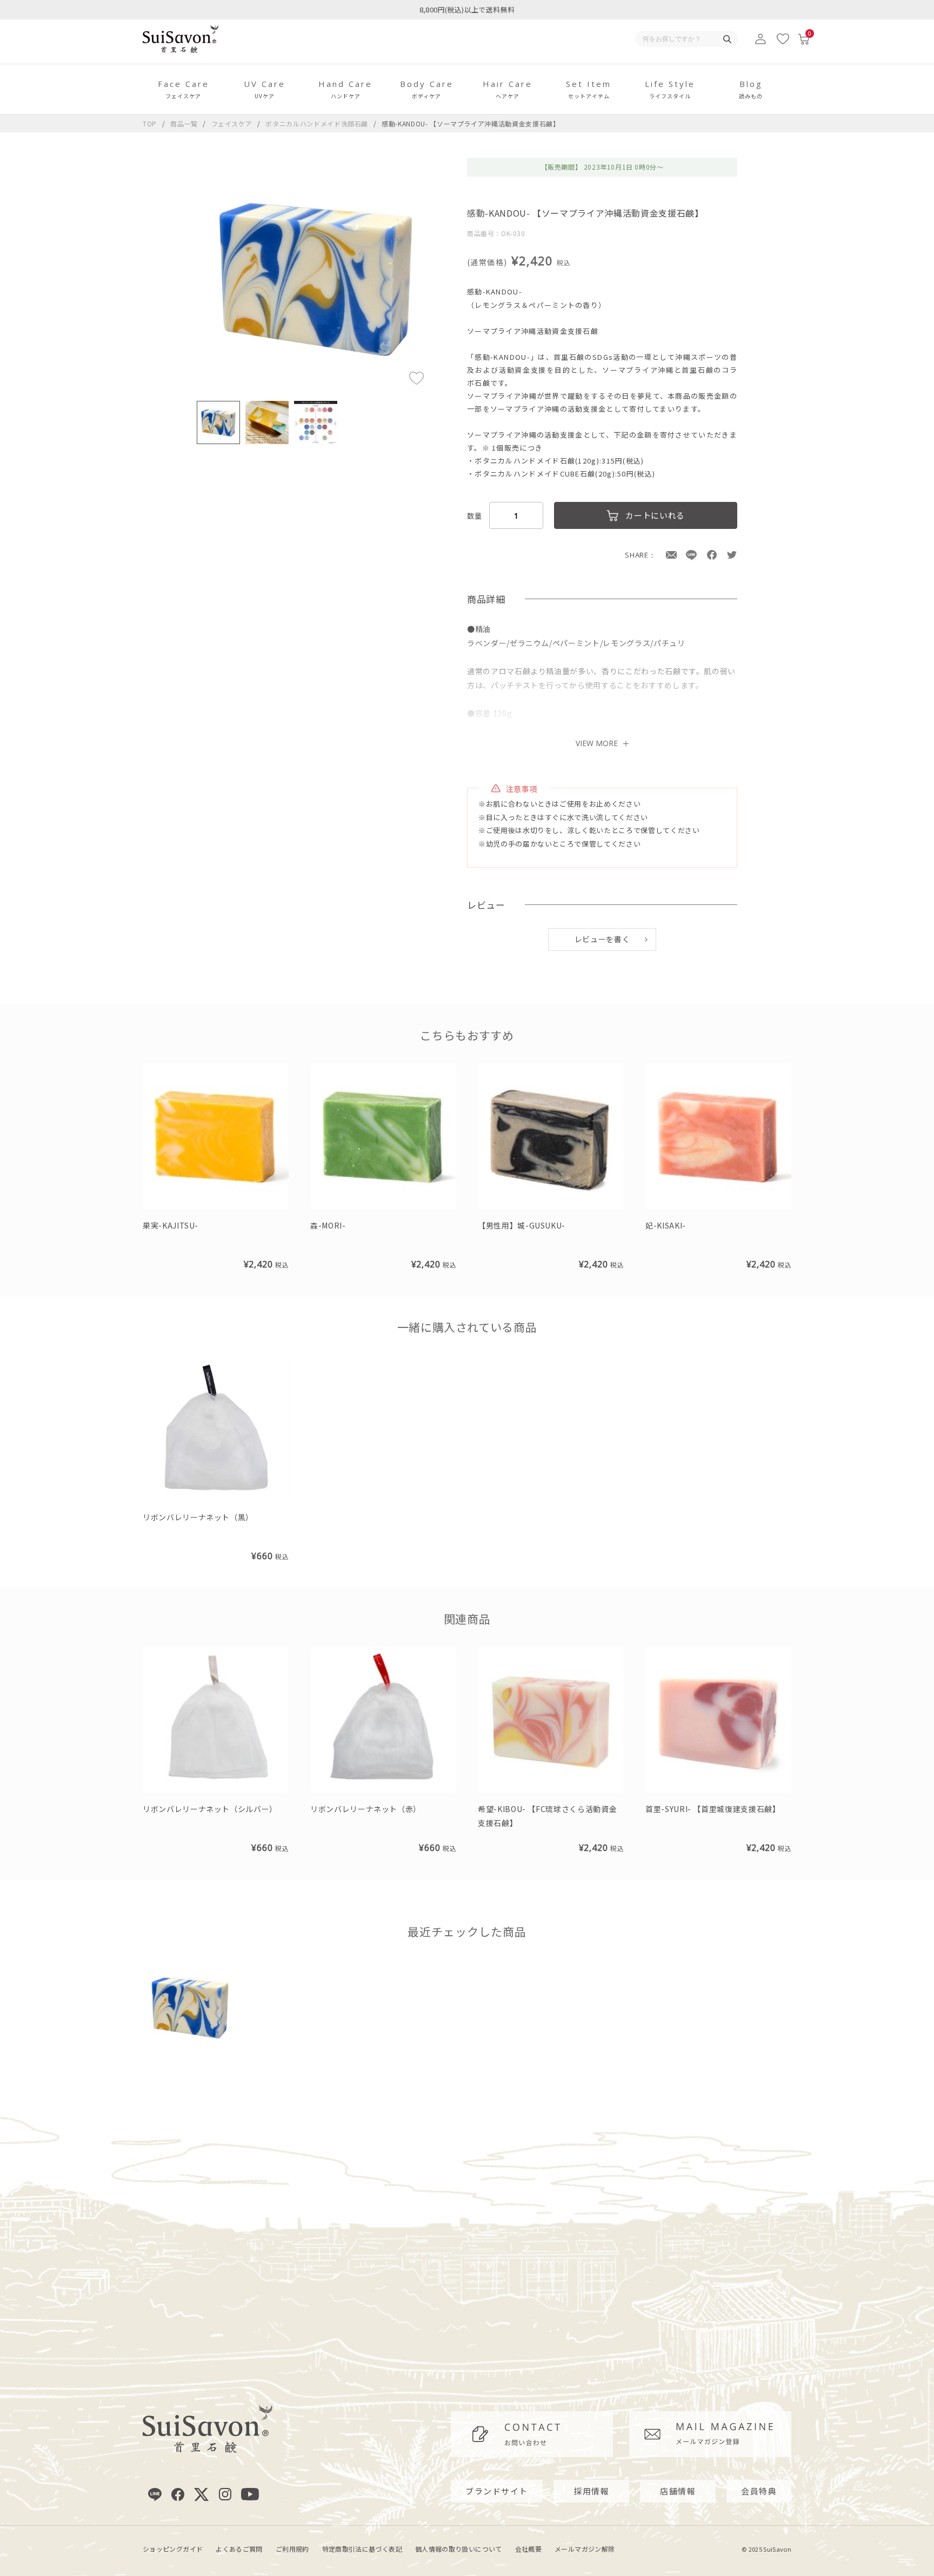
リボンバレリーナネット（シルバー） (210, 1809)
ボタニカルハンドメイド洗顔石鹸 (318, 123)
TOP (150, 123)
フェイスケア (233, 123)
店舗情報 (678, 2491)
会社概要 (528, 2549)
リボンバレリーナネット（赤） (366, 1809)
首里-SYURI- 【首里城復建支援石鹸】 (713, 1809)
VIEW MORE (597, 743)
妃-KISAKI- (666, 1225)
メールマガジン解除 (585, 2549)
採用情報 (591, 2491)
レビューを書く (602, 939)
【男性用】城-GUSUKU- (522, 1225)
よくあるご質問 (239, 2549)
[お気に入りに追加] (416, 377)
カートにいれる (655, 515)
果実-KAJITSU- (171, 1225)
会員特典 (759, 2491)
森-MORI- (328, 1225)
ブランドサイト (497, 2491)
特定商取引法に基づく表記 (362, 2549)
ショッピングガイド (173, 2549)
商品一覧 (184, 123)
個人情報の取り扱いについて (459, 2549)
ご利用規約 (292, 2549)
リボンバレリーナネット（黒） (198, 1517)
